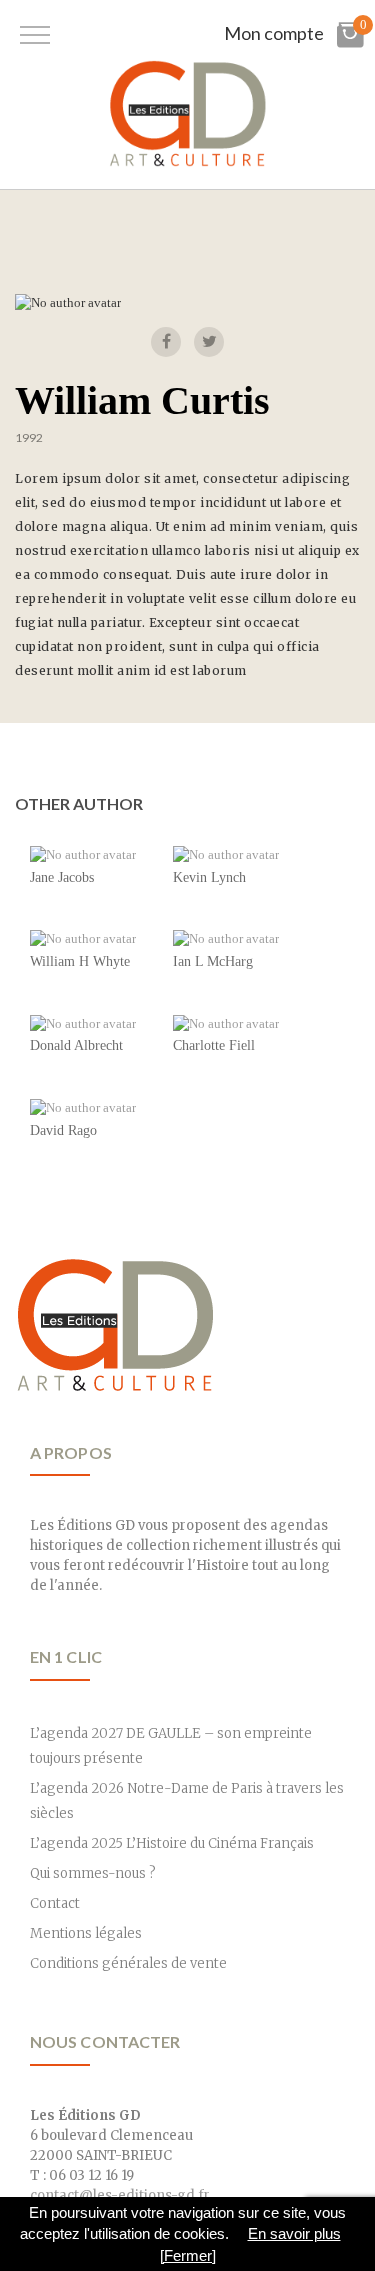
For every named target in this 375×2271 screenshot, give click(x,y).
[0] (350, 43)
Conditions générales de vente (128, 1963)
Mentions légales (86, 1933)
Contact (55, 1903)
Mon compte (274, 33)
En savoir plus (294, 2233)
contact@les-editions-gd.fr (120, 2195)
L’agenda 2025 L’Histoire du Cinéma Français (172, 1843)
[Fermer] (188, 2255)
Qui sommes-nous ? (93, 1873)
